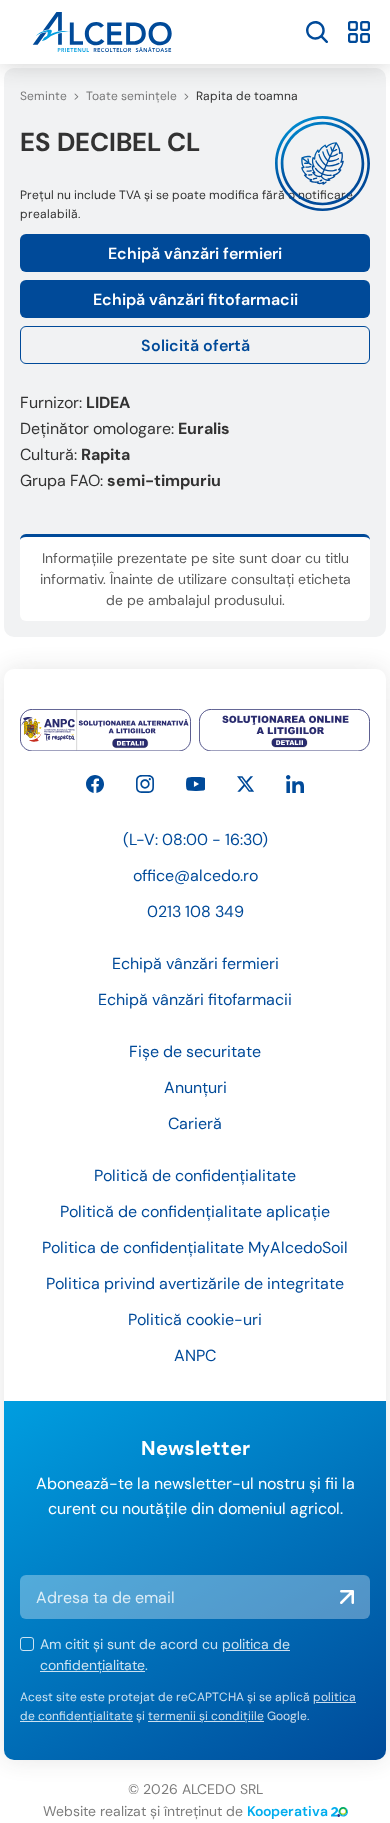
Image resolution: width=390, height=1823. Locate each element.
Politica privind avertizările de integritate (195, 1283)
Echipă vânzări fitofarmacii (195, 299)
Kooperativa (287, 1811)
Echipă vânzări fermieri (195, 253)
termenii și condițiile (206, 1716)
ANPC (195, 1355)
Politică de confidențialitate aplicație (195, 1211)
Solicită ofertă (195, 345)
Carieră (195, 1123)
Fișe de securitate (195, 1051)
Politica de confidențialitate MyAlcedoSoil (195, 1247)
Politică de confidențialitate (195, 1175)
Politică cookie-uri (195, 1319)
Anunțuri (195, 1087)
